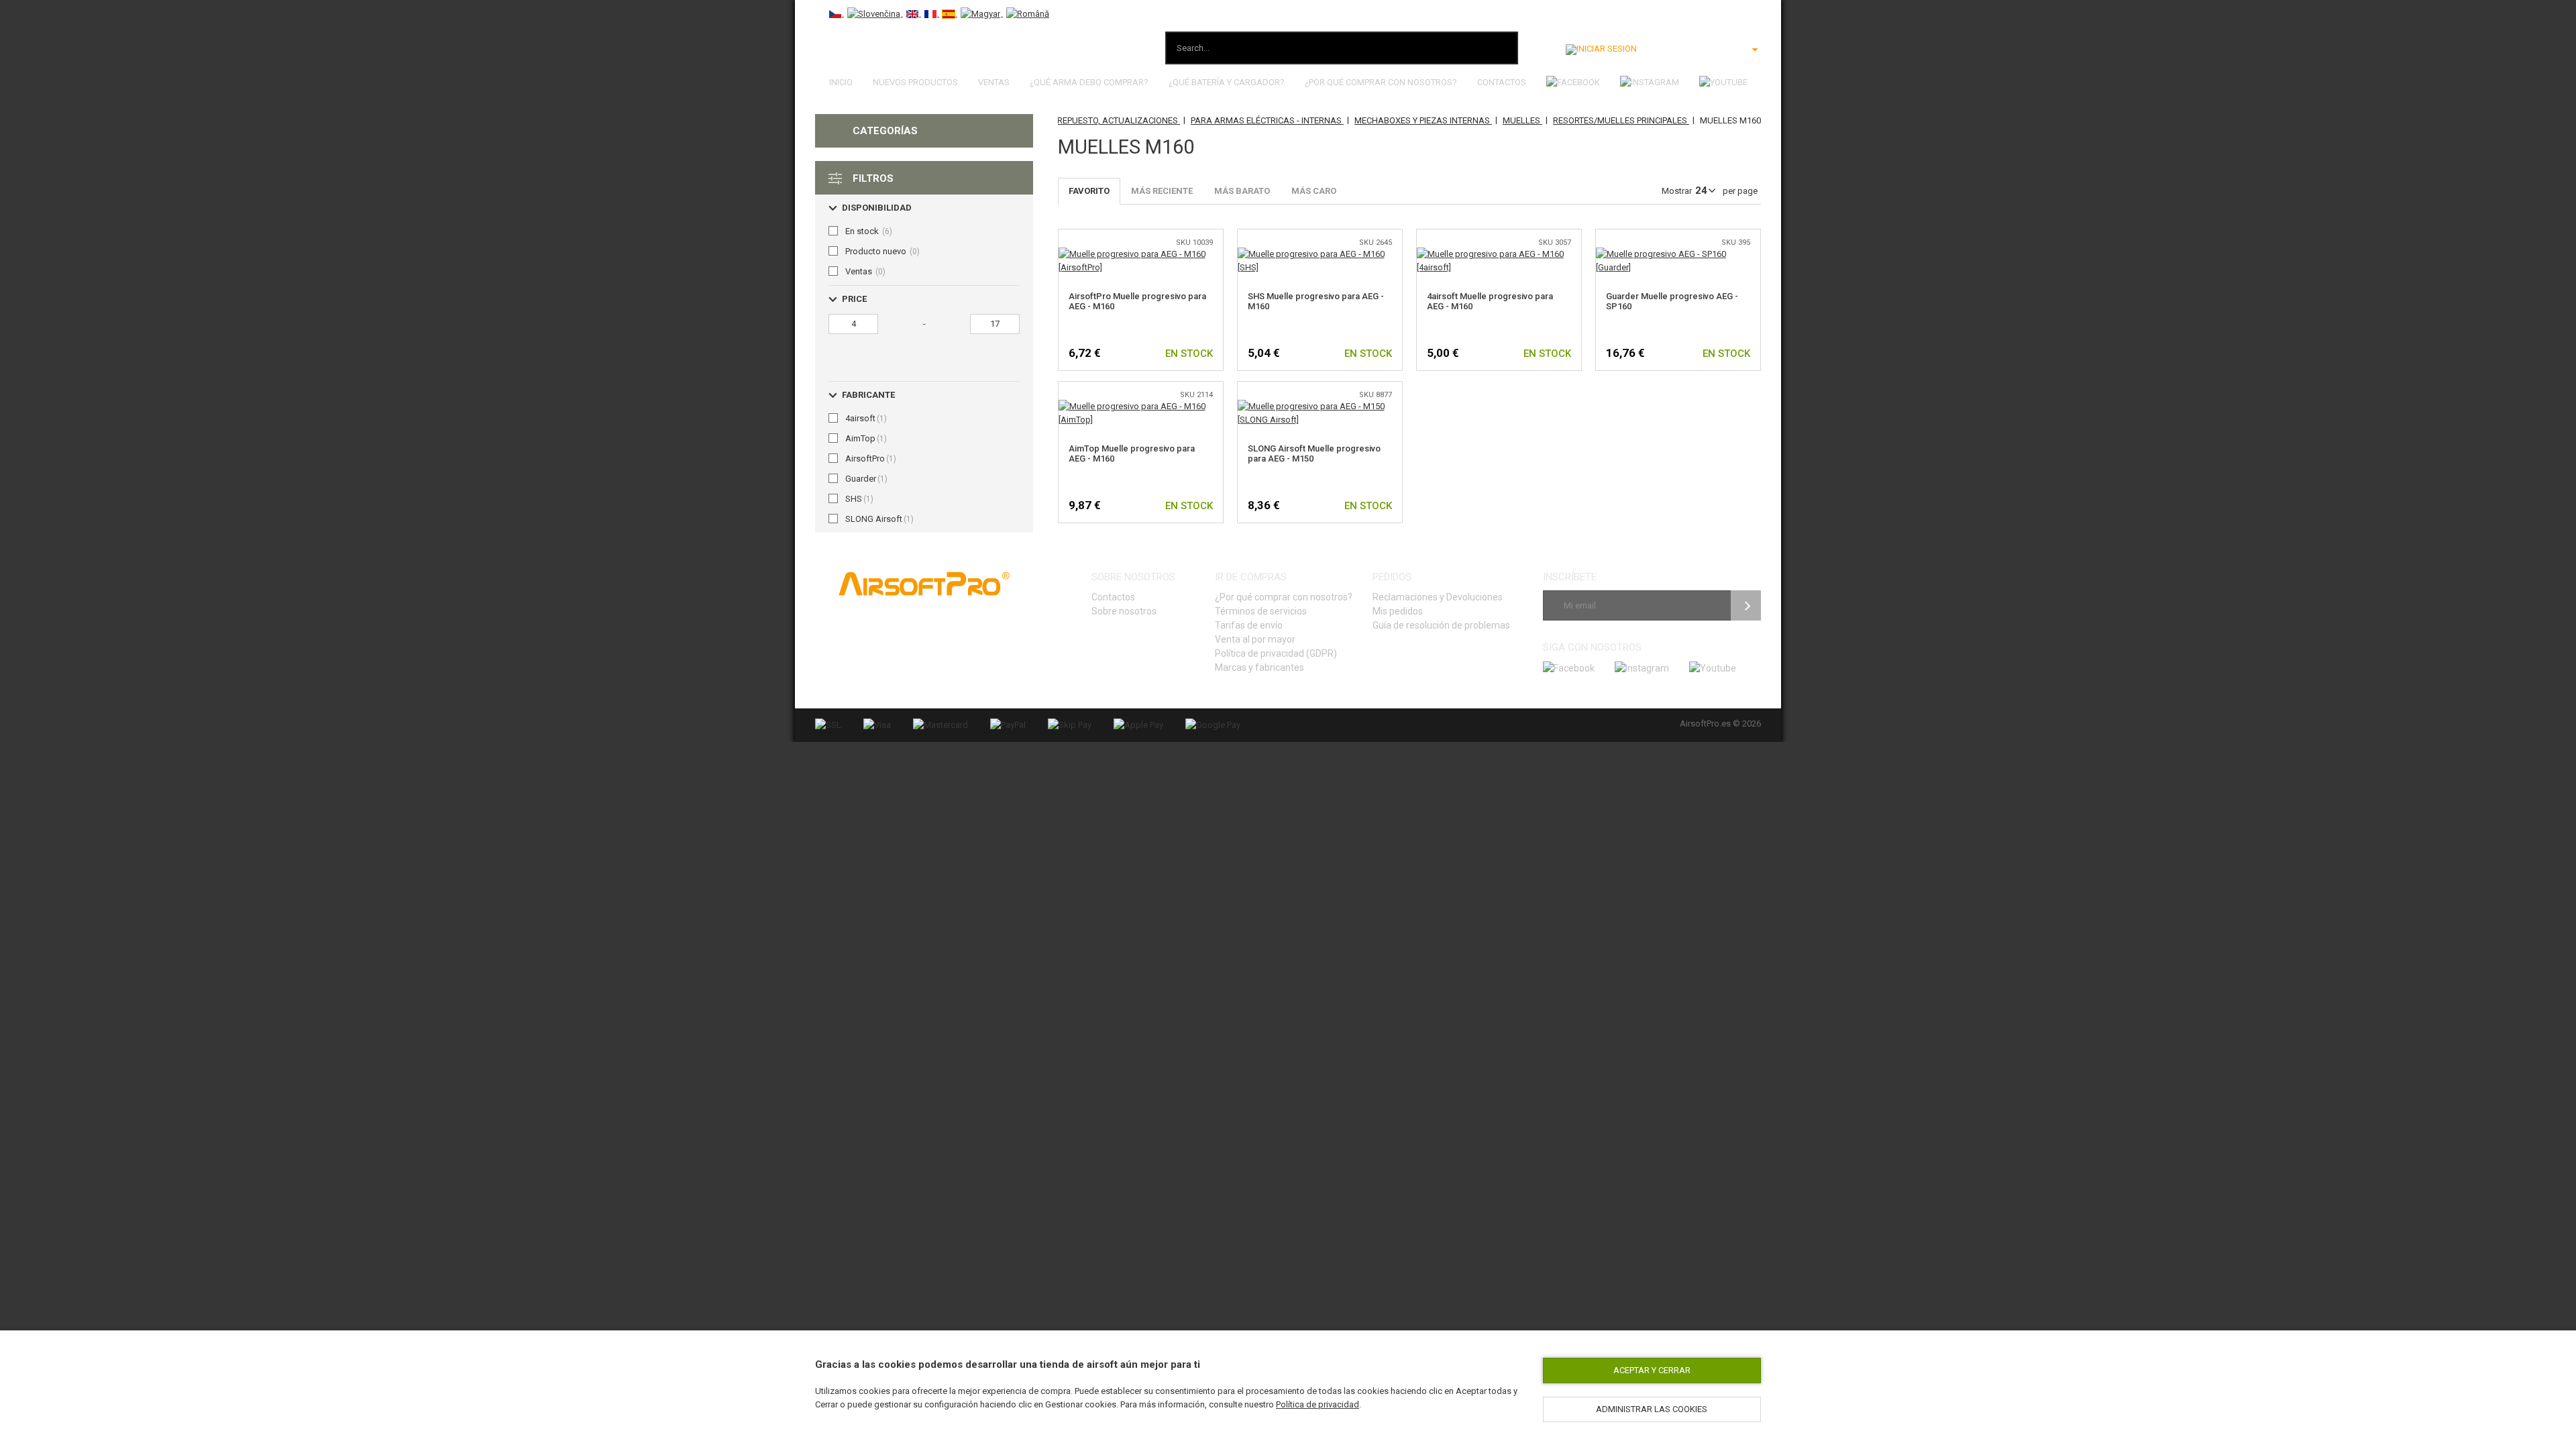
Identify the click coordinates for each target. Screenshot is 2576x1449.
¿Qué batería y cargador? (1227, 82)
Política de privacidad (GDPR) (1276, 653)
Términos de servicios (1261, 611)
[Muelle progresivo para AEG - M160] (1141, 254)
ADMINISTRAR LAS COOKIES (1652, 1409)
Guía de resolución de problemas (1441, 625)
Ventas (994, 82)
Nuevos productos (915, 82)
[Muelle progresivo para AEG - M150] (1320, 406)
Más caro (1314, 191)
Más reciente (1162, 191)
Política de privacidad (1318, 1404)
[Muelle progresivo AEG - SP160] (1678, 254)
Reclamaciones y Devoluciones (1438, 597)
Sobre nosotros (1124, 611)
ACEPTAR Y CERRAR (1652, 1370)
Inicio (841, 82)
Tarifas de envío (1249, 625)
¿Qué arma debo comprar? (1089, 82)
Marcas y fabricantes (1259, 667)
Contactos (1502, 82)
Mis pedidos (1398, 611)
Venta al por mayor (1255, 639)
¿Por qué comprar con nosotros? (1381, 82)
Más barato (1242, 191)
